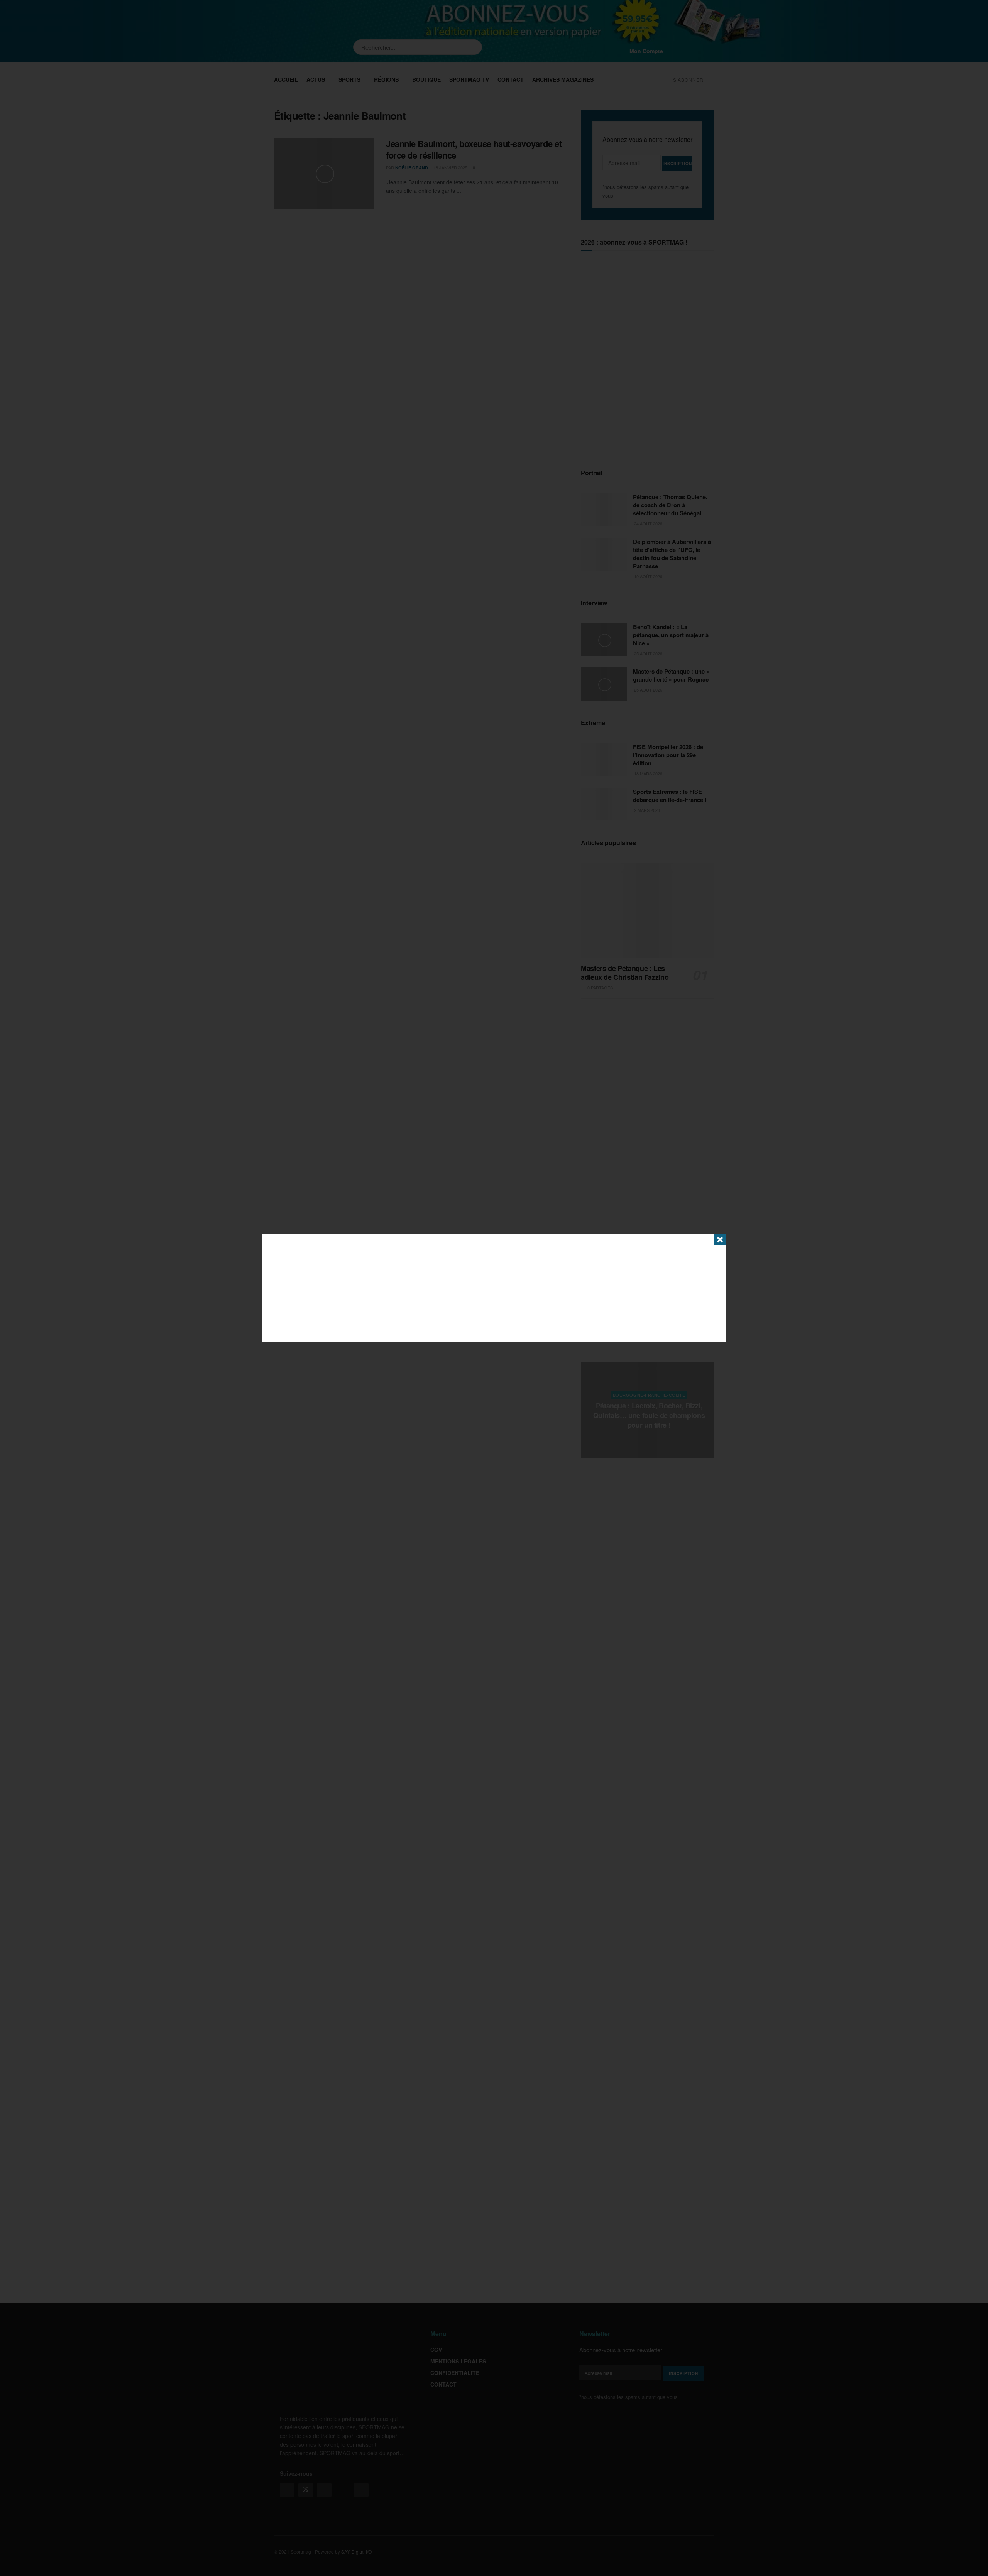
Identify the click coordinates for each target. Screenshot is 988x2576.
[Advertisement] (494, 1288)
